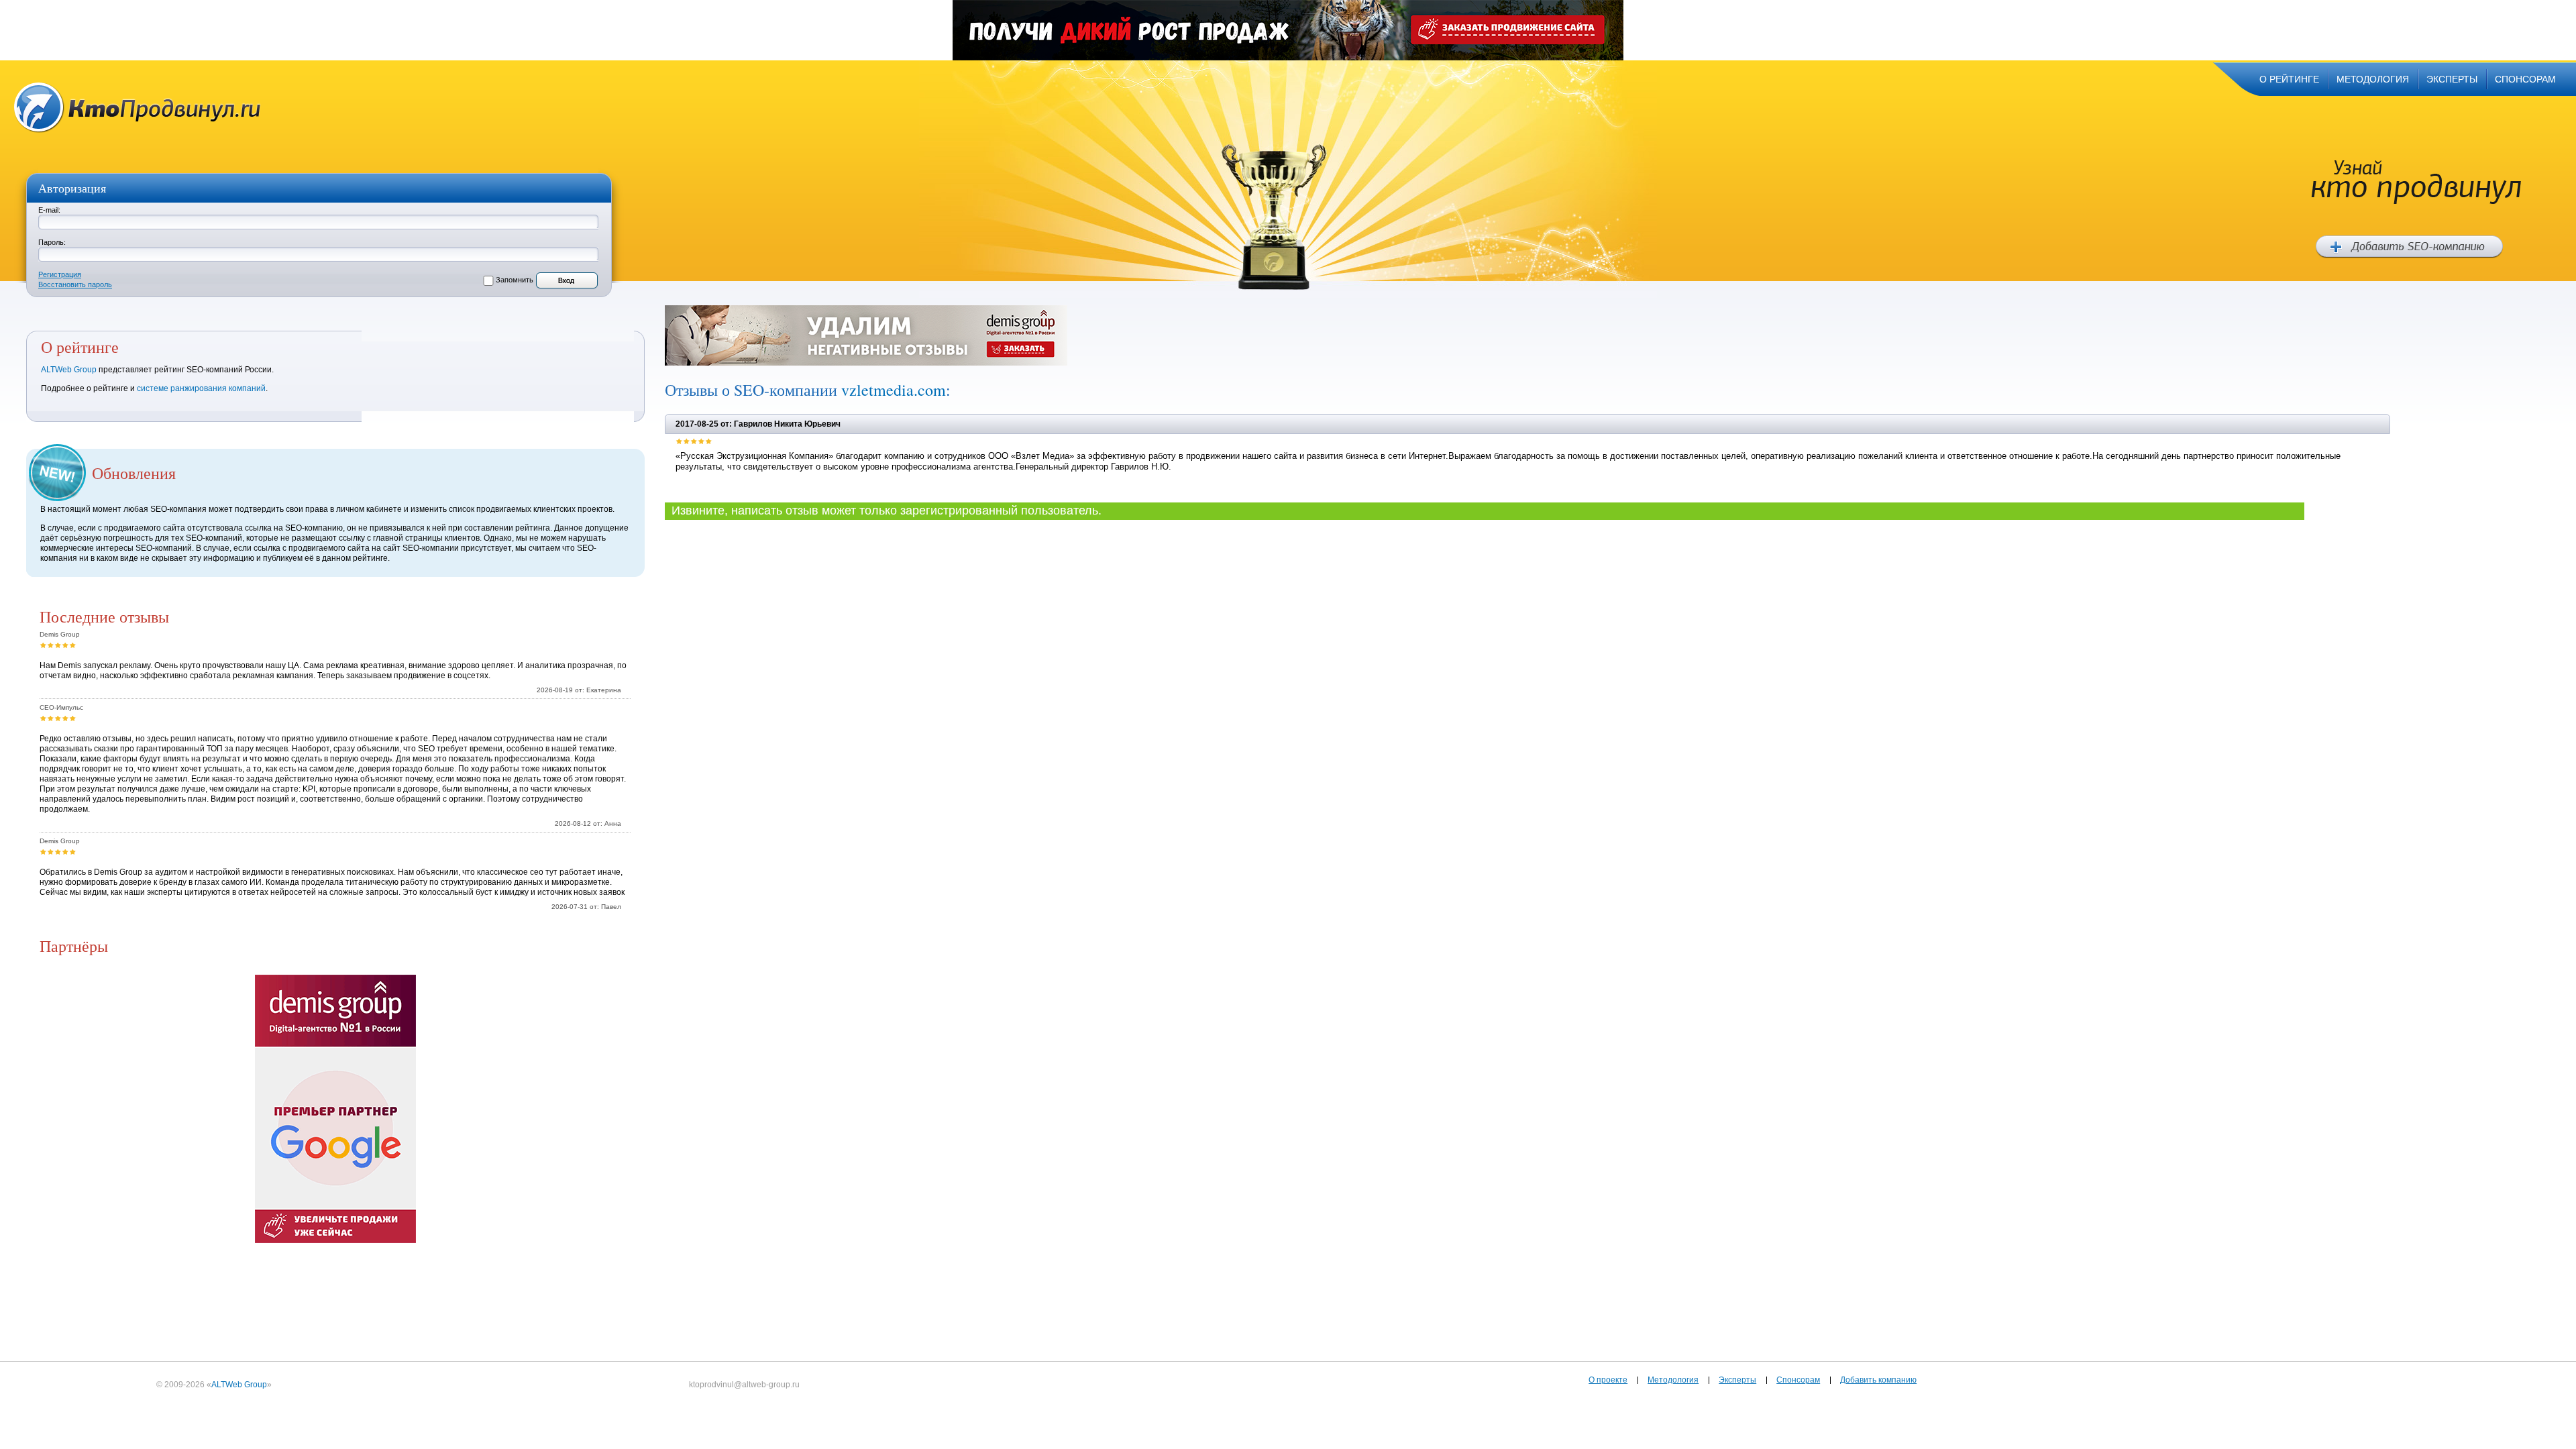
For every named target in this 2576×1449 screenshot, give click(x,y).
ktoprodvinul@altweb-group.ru (744, 1385)
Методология (1673, 1380)
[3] (58, 645)
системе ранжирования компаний (201, 388)
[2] (51, 645)
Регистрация (60, 274)
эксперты (2452, 79)
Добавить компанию (1878, 1380)
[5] (73, 645)
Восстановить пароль (75, 284)
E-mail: (49, 210)
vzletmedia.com (894, 390)
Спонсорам (1798, 1380)
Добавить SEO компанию (2409, 247)
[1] (43, 645)
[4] (65, 645)
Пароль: (52, 242)
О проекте (1608, 1380)
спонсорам (2525, 79)
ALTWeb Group (69, 370)
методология (2373, 79)
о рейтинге (2289, 79)
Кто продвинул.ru (138, 108)
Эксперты (1737, 1380)
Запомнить (515, 280)
